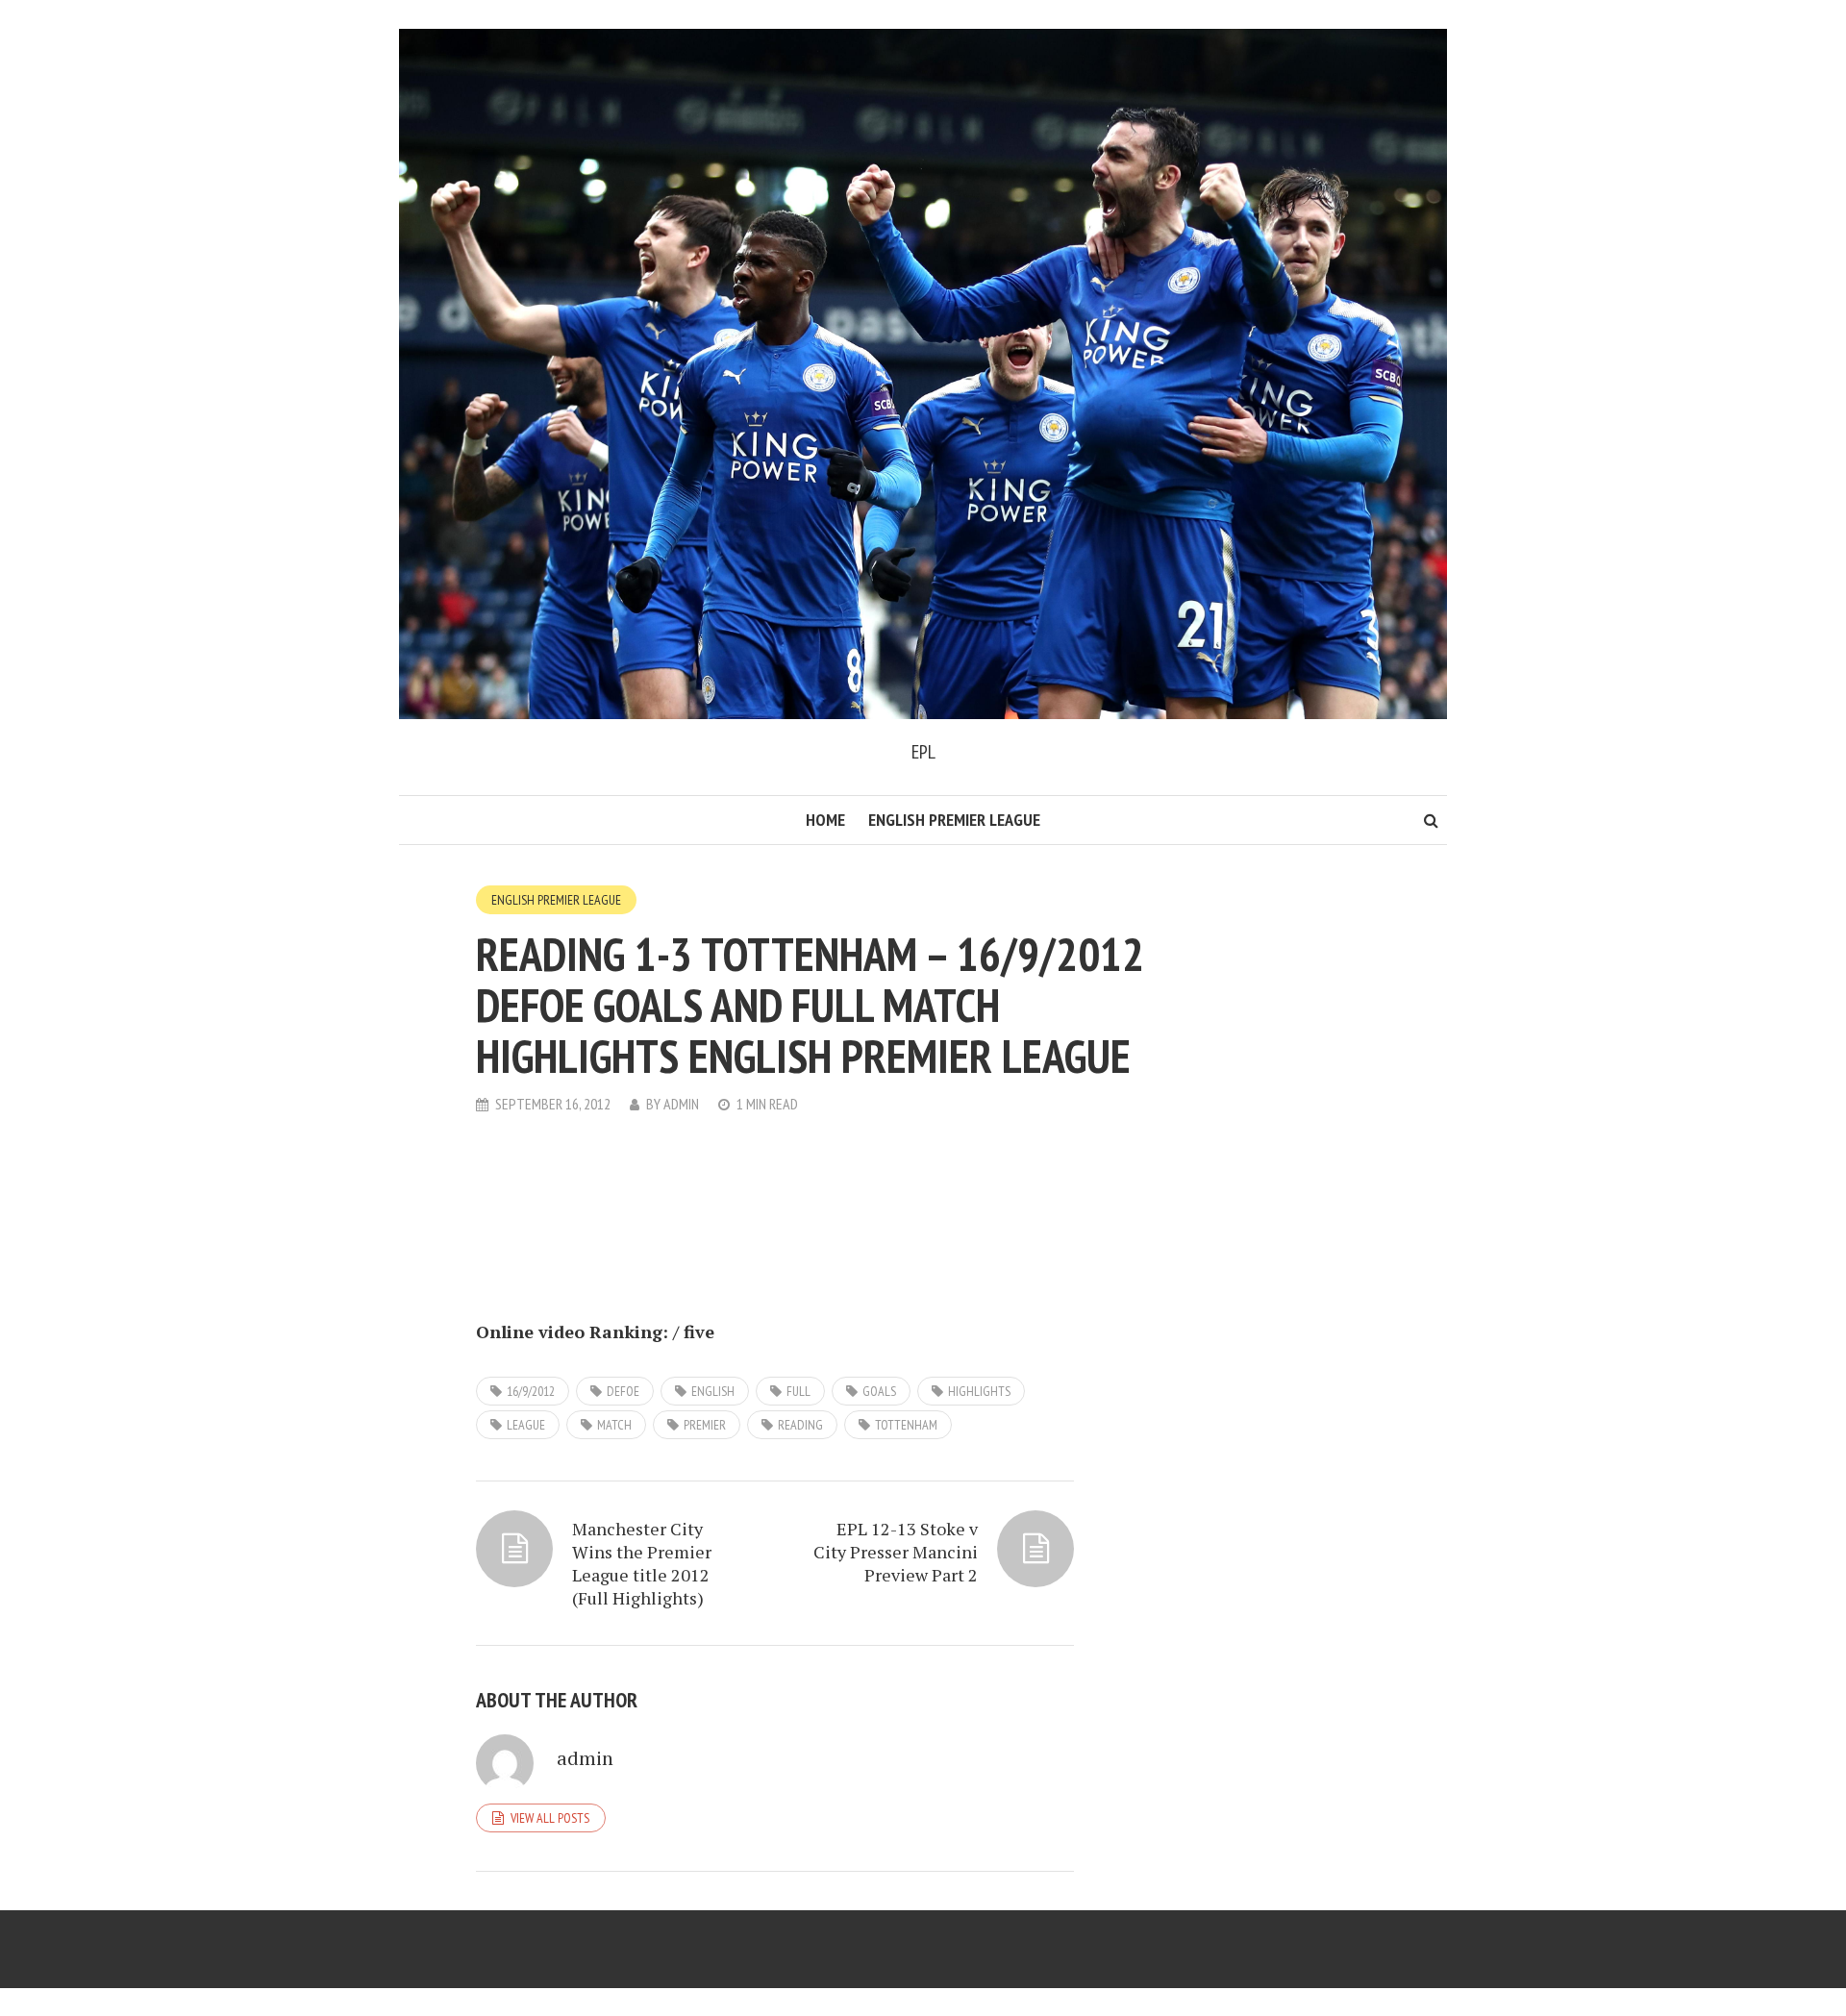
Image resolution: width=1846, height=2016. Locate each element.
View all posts (550, 1818)
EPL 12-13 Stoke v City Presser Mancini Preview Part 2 (896, 1552)
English (713, 1391)
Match (614, 1425)
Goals (879, 1391)
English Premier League (954, 820)
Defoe (623, 1391)
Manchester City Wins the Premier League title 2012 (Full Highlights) (642, 1563)
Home (825, 820)
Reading (800, 1425)
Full (798, 1391)
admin (681, 1104)
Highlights (979, 1391)
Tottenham (906, 1425)
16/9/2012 (531, 1391)
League (526, 1425)
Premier (705, 1425)
